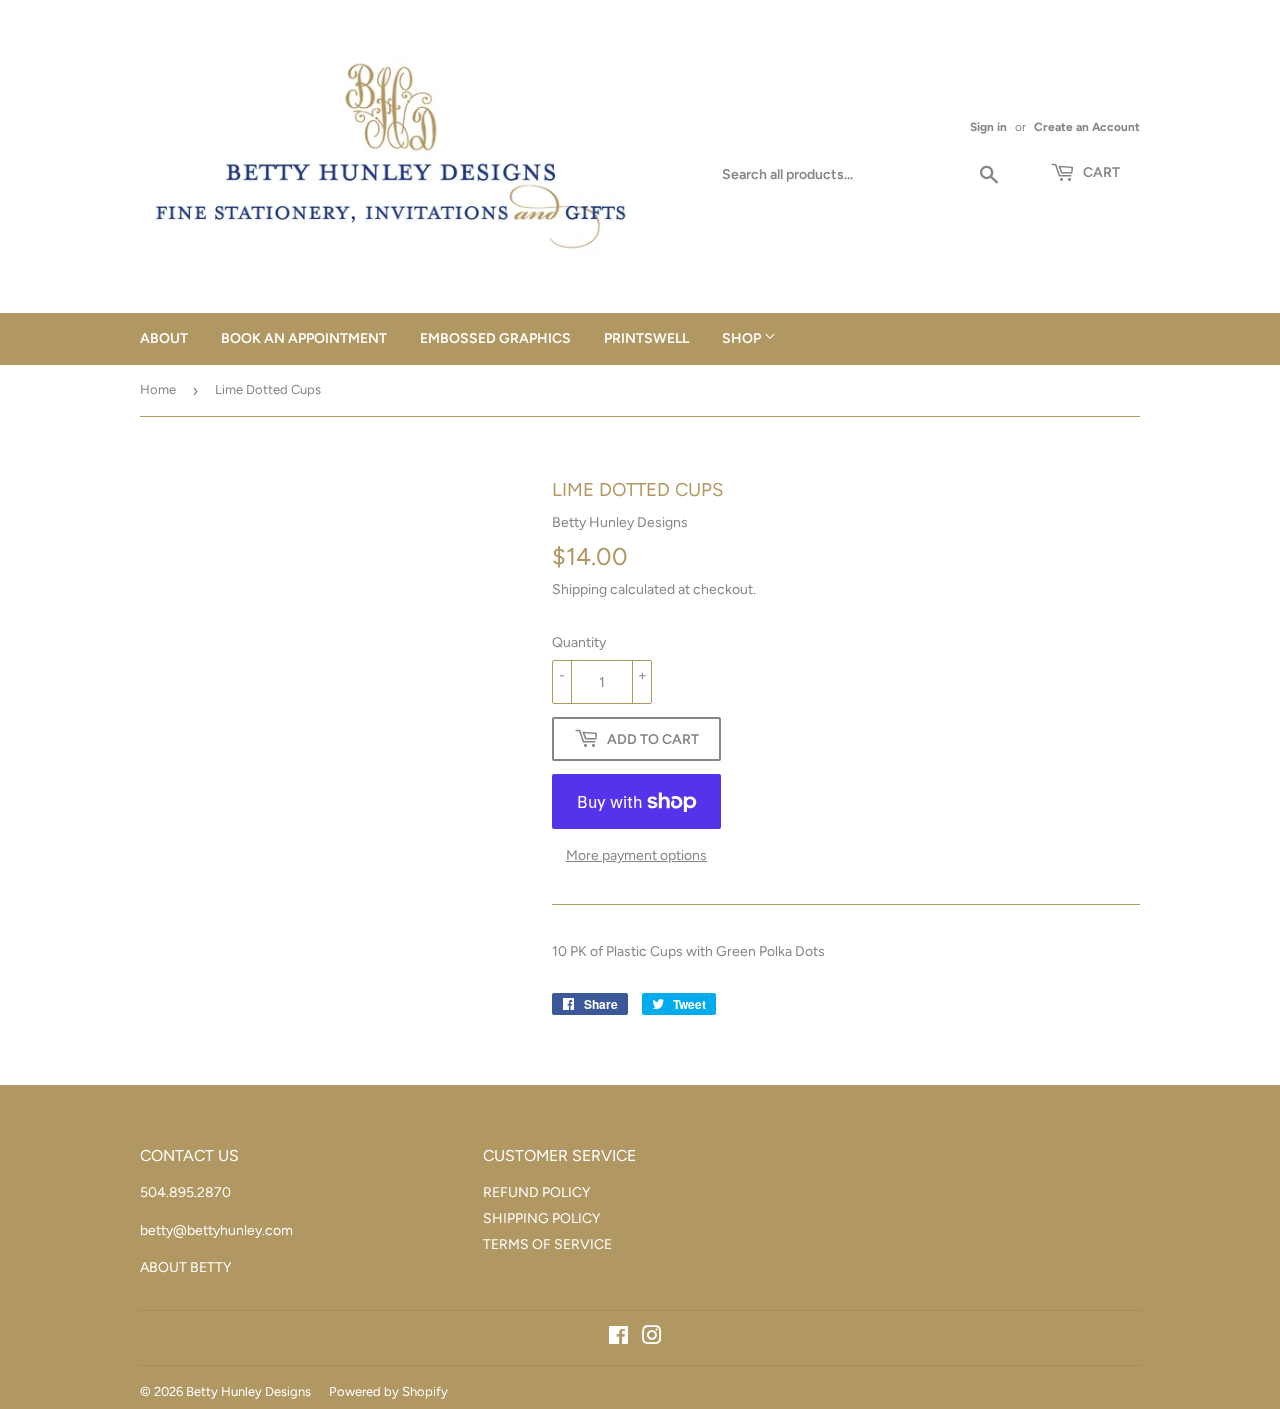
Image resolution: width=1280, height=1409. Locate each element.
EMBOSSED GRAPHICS (495, 338)
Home (158, 389)
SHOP (743, 338)
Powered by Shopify (388, 1391)
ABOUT (164, 338)
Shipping (579, 589)
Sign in (988, 127)
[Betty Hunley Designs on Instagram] (652, 1338)
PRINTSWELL (646, 338)
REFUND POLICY (536, 1192)
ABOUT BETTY (185, 1267)
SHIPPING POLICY (541, 1218)
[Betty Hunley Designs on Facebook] (618, 1338)
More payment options (636, 855)
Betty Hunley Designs (248, 1391)
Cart (1100, 172)
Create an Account (1087, 127)
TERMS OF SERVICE (547, 1244)
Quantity (579, 642)
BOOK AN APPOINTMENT (304, 338)
